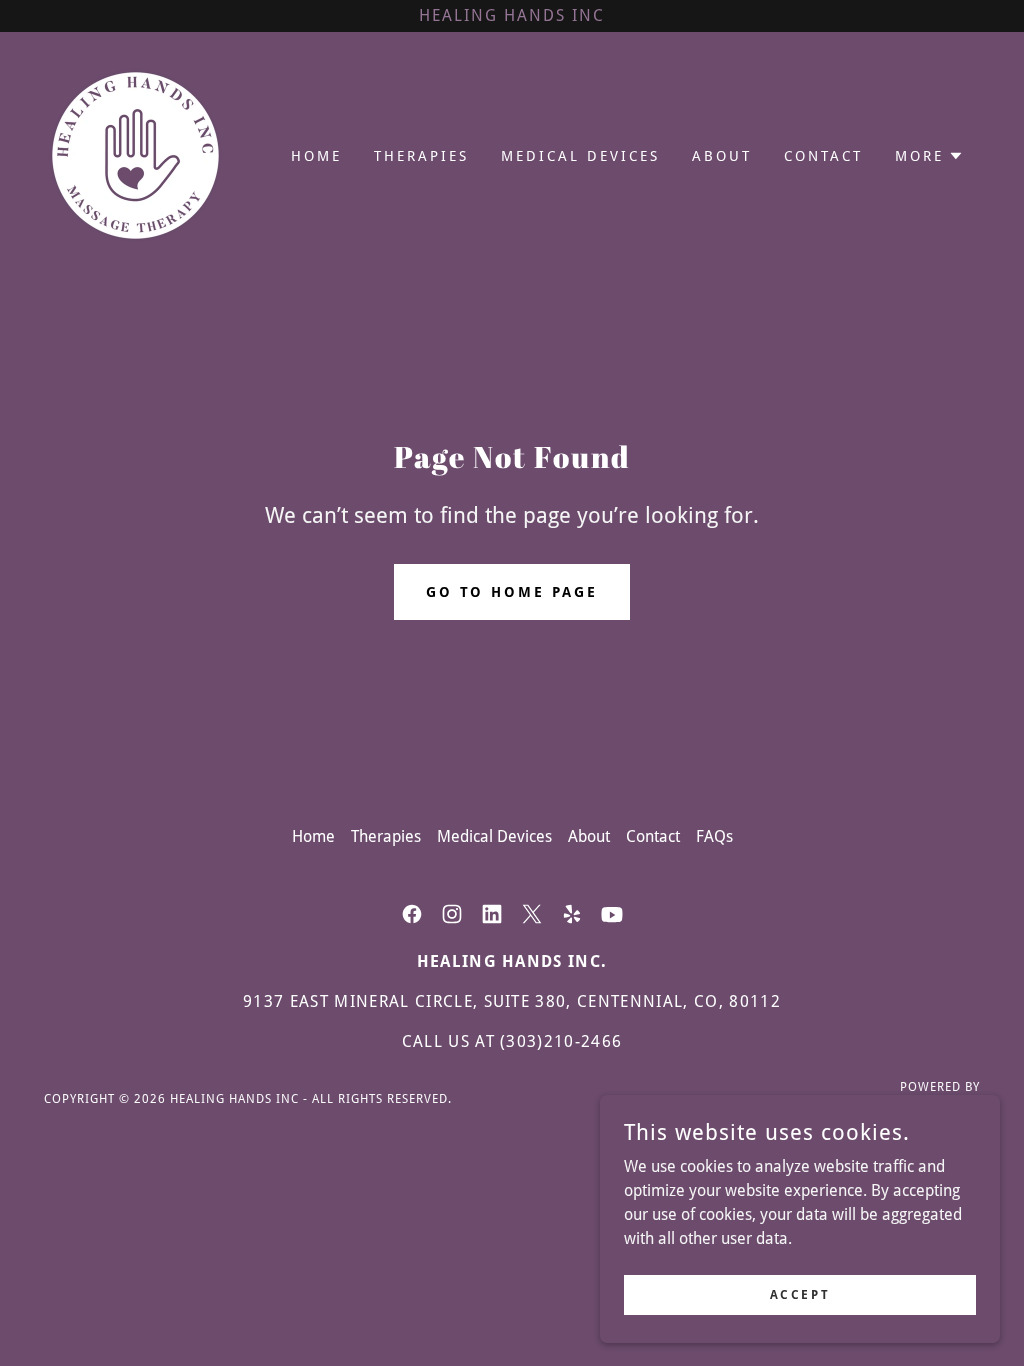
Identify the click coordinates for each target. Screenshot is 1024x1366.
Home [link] (316, 156)
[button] (929, 156)
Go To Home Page (512, 592)
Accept (800, 1294)
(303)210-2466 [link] (561, 1041)
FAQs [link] (714, 836)
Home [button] (313, 836)
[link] (135, 154)
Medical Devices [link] (580, 156)
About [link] (722, 156)
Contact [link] (823, 156)
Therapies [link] (421, 156)
